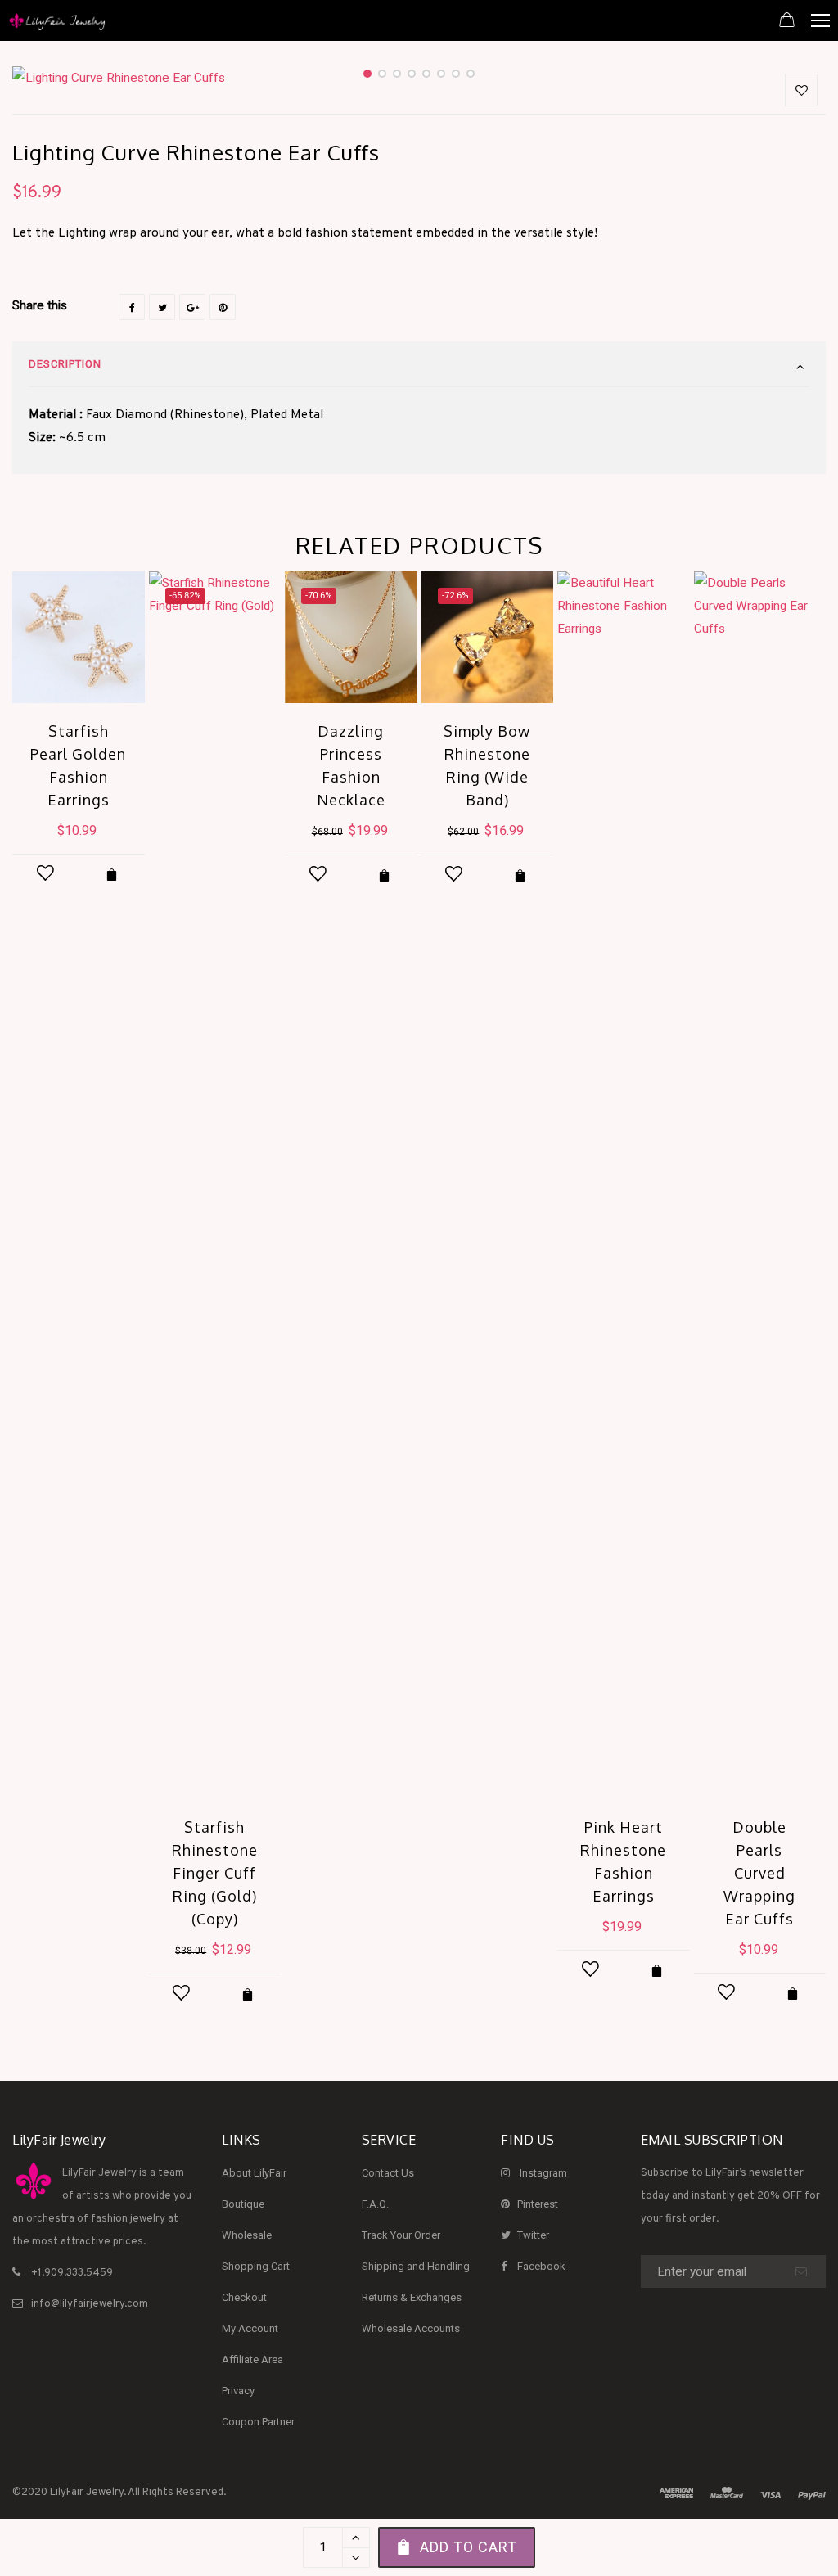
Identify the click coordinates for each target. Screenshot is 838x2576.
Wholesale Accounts (411, 2328)
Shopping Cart (256, 2266)
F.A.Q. (375, 2204)
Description (65, 364)
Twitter (533, 2235)
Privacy (238, 2391)
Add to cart (469, 2547)
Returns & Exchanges (412, 2297)
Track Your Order (401, 2235)
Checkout (244, 2297)
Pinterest (538, 2204)
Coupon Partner (258, 2422)
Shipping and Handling (416, 2266)
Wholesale (247, 2235)
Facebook (541, 2266)
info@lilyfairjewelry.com (90, 2304)
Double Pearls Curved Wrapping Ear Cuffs (759, 1873)
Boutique (243, 2204)
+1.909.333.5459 (72, 2273)
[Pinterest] (223, 307)
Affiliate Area (252, 2359)
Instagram (543, 2173)
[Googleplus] (192, 307)
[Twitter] (162, 307)
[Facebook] (132, 307)
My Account (250, 2328)
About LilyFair (254, 2173)
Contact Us (388, 2173)
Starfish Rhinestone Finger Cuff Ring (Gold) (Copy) (215, 1873)
